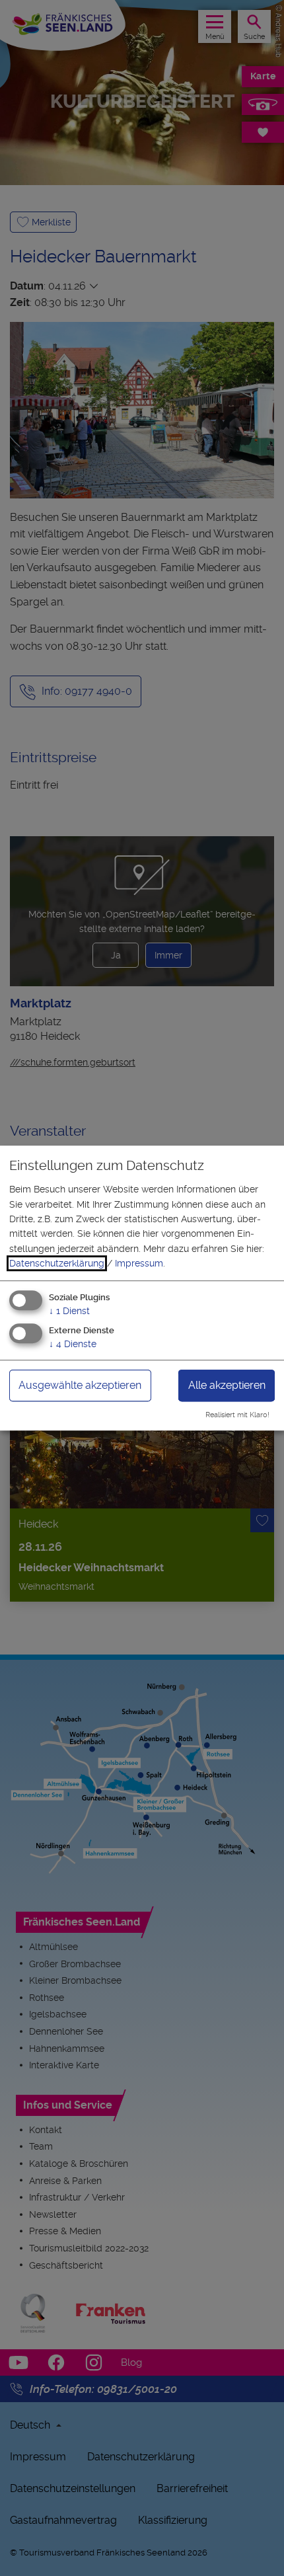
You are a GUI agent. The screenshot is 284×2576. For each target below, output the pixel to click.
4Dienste (73, 1345)
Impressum (139, 1263)
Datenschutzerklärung (57, 1263)
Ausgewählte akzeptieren (80, 1386)
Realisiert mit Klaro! (237, 1415)
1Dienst (69, 1311)
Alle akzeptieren (227, 1386)
